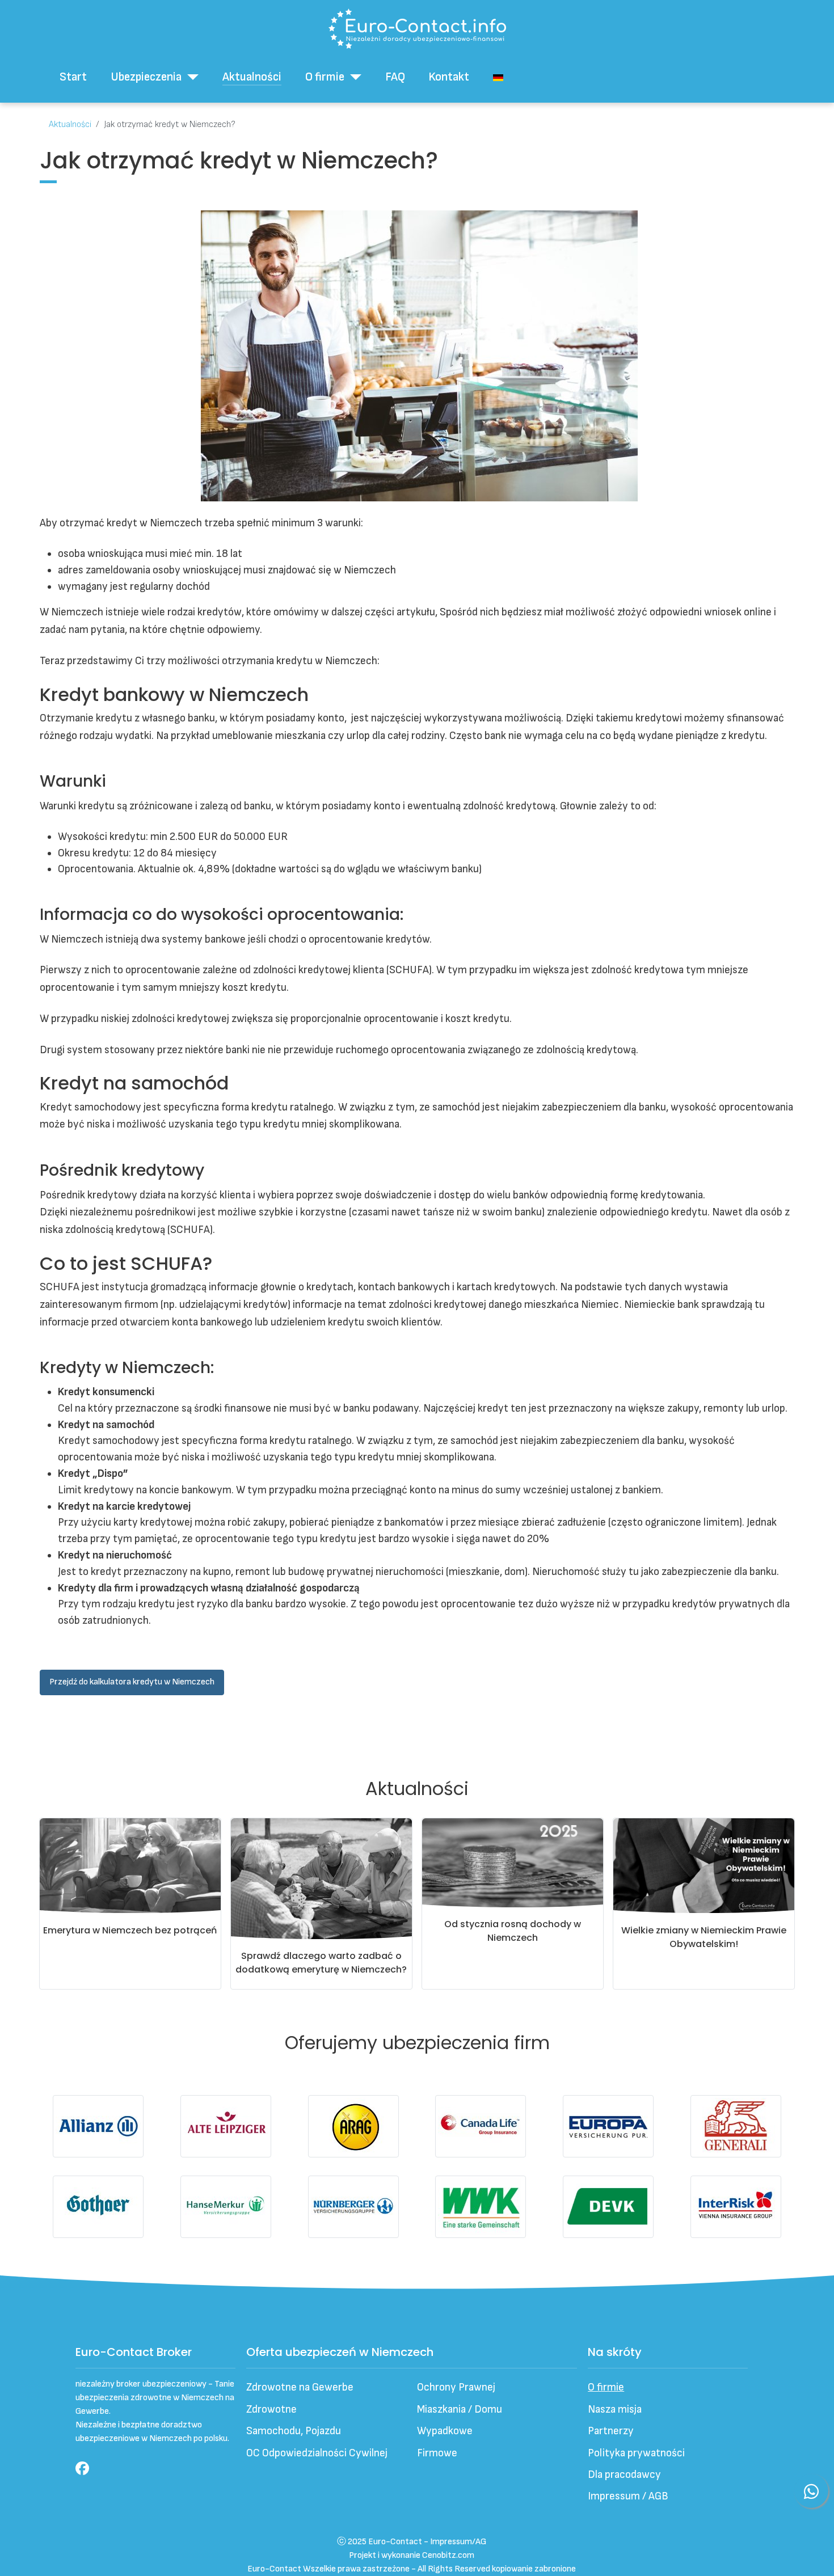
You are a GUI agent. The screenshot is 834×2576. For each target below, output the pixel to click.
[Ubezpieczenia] (190, 77)
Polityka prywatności (636, 2453)
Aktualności (252, 77)
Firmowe (437, 2453)
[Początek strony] (812, 2553)
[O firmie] (353, 77)
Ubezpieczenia (146, 77)
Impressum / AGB (628, 2496)
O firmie (325, 77)
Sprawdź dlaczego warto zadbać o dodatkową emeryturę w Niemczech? (321, 1963)
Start (73, 77)
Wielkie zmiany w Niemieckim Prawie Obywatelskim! (704, 1937)
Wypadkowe (445, 2431)
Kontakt (449, 77)
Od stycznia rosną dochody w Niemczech (513, 1931)
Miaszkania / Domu (460, 2410)
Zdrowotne (271, 2410)
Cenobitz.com (448, 2555)
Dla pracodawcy (624, 2475)
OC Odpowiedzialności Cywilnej (317, 2453)
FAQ (395, 77)
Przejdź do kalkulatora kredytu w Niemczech (132, 1682)
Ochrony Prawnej (456, 2387)
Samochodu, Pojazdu (294, 2431)
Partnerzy (611, 2431)
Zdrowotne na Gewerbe (300, 2387)
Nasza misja (615, 2410)
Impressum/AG (458, 2542)
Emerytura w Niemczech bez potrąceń (130, 1930)
